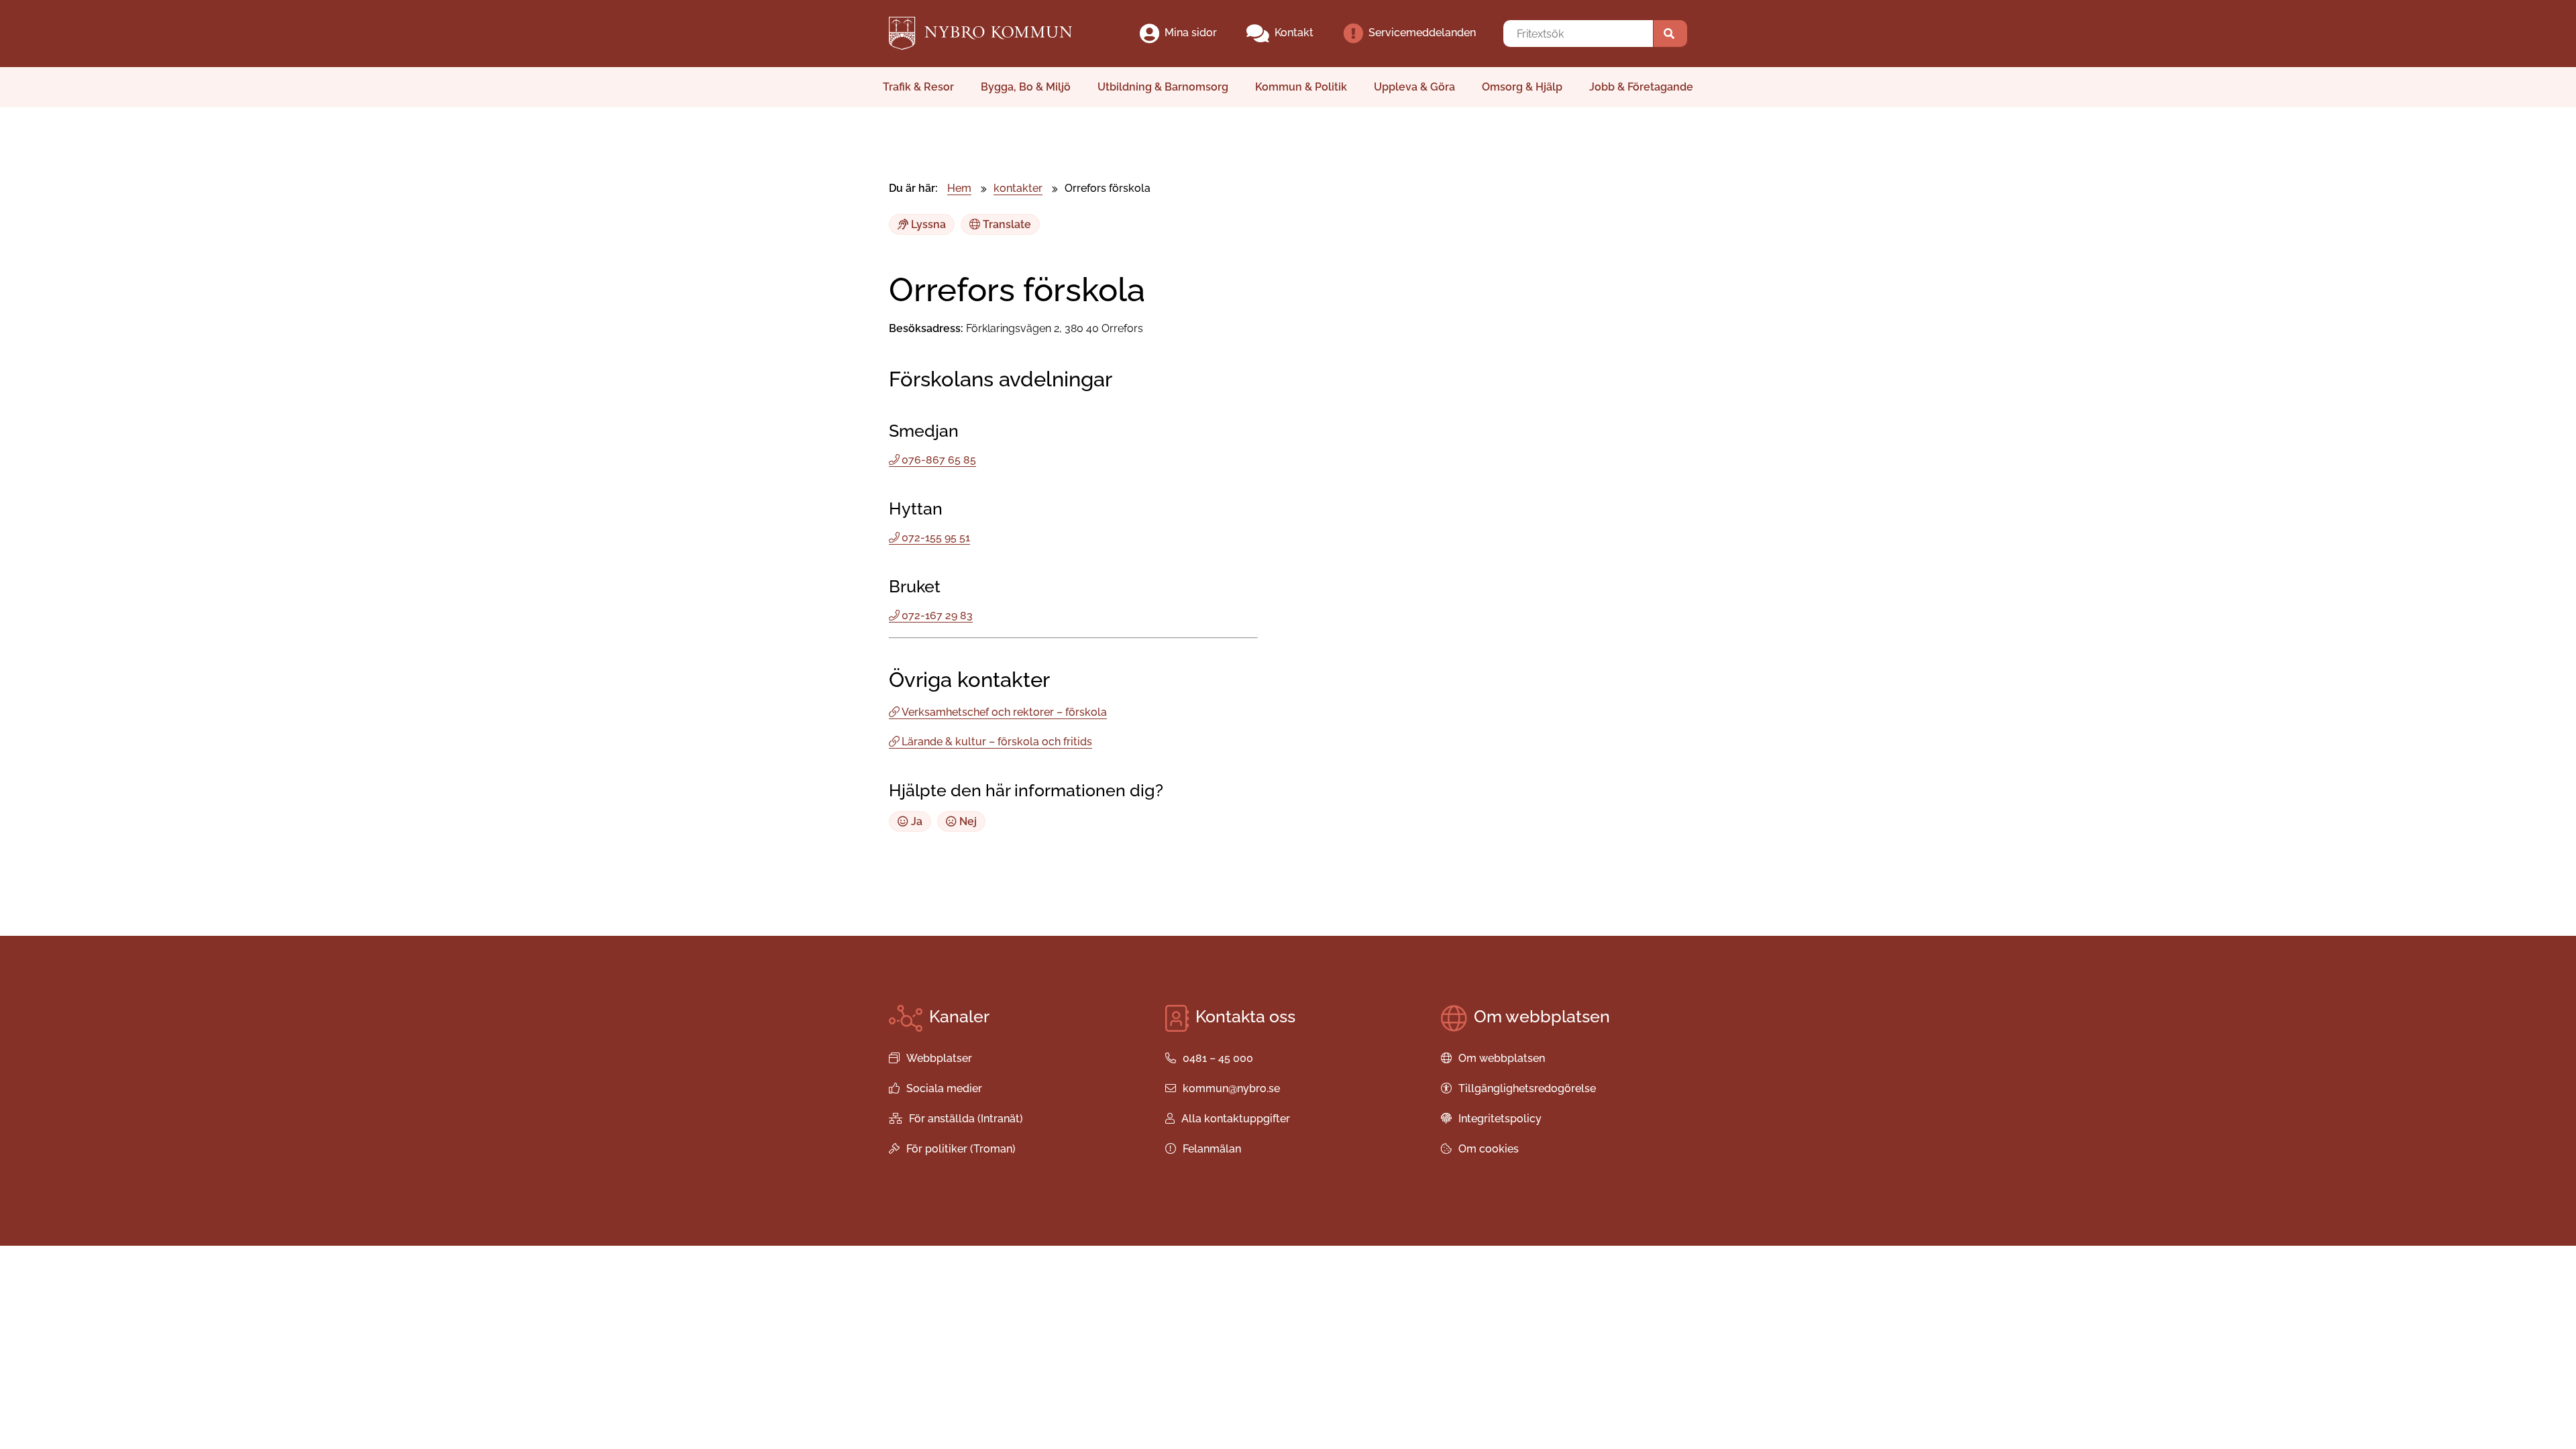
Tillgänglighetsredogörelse (1527, 1088)
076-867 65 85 (939, 460)
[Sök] (1670, 34)
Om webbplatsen (1502, 1058)
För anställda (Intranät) (966, 1119)
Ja (915, 821)
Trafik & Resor (918, 87)
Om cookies (1489, 1149)
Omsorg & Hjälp (1522, 87)
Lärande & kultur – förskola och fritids (997, 742)
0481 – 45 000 (1218, 1058)
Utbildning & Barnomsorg (1163, 87)
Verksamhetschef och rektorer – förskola (1004, 712)
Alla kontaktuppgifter (1236, 1119)
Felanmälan (1212, 1149)
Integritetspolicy (1500, 1119)
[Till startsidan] (992, 34)
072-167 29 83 (937, 615)
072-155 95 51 (936, 538)
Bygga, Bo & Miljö (1026, 87)
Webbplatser (939, 1058)
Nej (967, 821)
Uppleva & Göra (1414, 87)
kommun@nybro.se (1231, 1088)
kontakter (1018, 188)
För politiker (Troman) (961, 1149)
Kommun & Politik (1301, 87)
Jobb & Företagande (1641, 87)
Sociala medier (944, 1088)
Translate (1006, 224)
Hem (959, 188)
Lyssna (927, 224)
